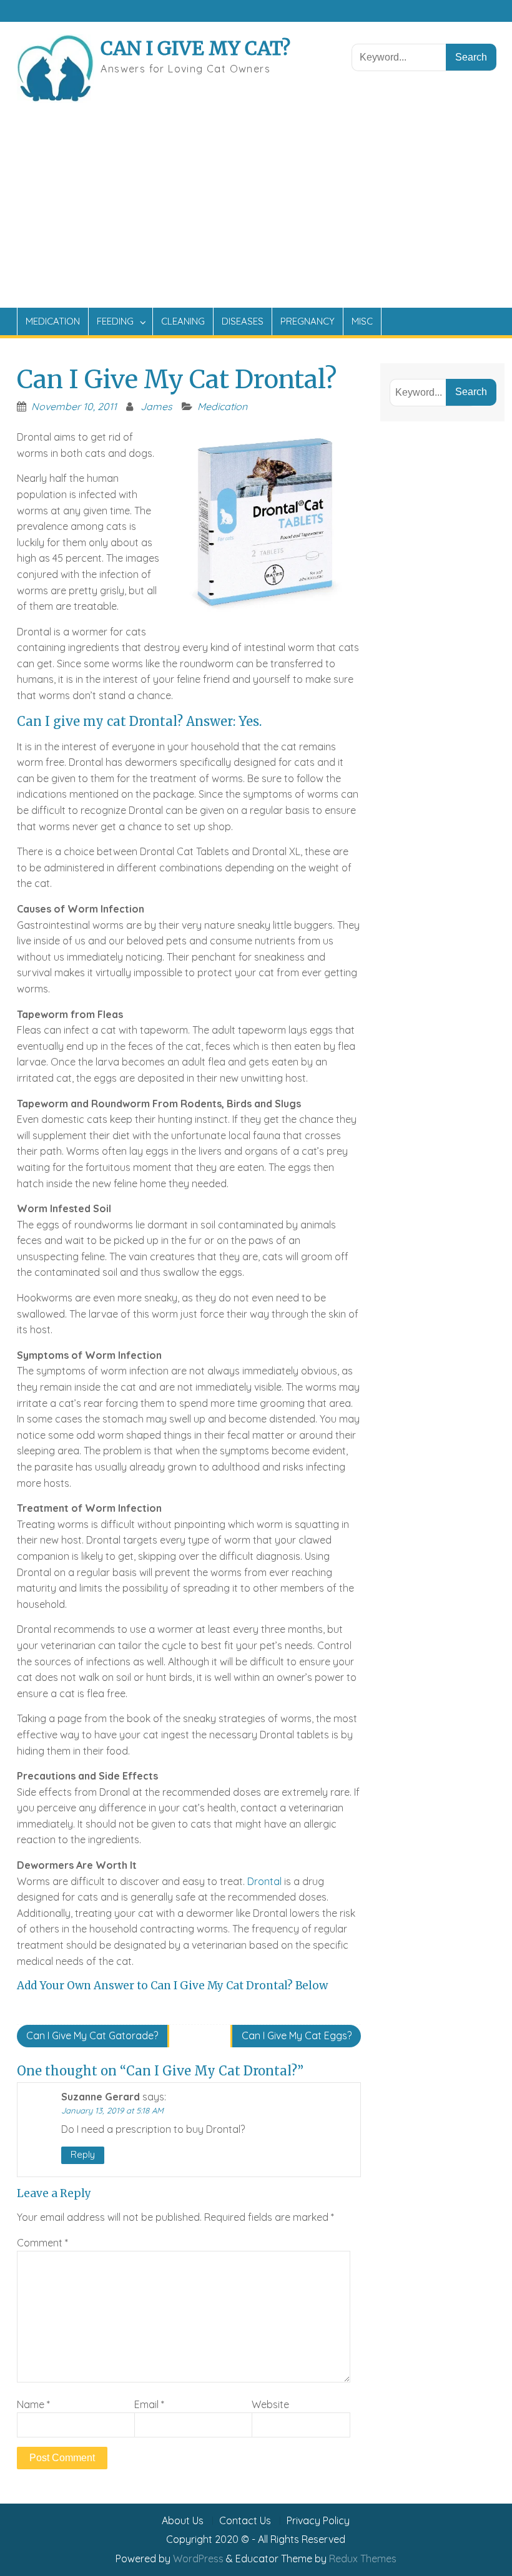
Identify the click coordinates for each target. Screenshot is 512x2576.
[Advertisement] (256, 214)
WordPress (198, 2559)
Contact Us (245, 2521)
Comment (42, 2243)
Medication (53, 321)
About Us (183, 2521)
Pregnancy (308, 321)
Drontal (264, 1881)
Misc (362, 321)
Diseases (243, 321)
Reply (83, 2154)
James (156, 406)
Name (33, 2404)
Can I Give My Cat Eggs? (297, 2035)
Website (270, 2404)
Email (149, 2404)
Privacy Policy (318, 2521)
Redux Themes (363, 2559)
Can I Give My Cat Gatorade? (92, 2035)
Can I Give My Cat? (195, 48)
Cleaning (183, 321)
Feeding (115, 321)
